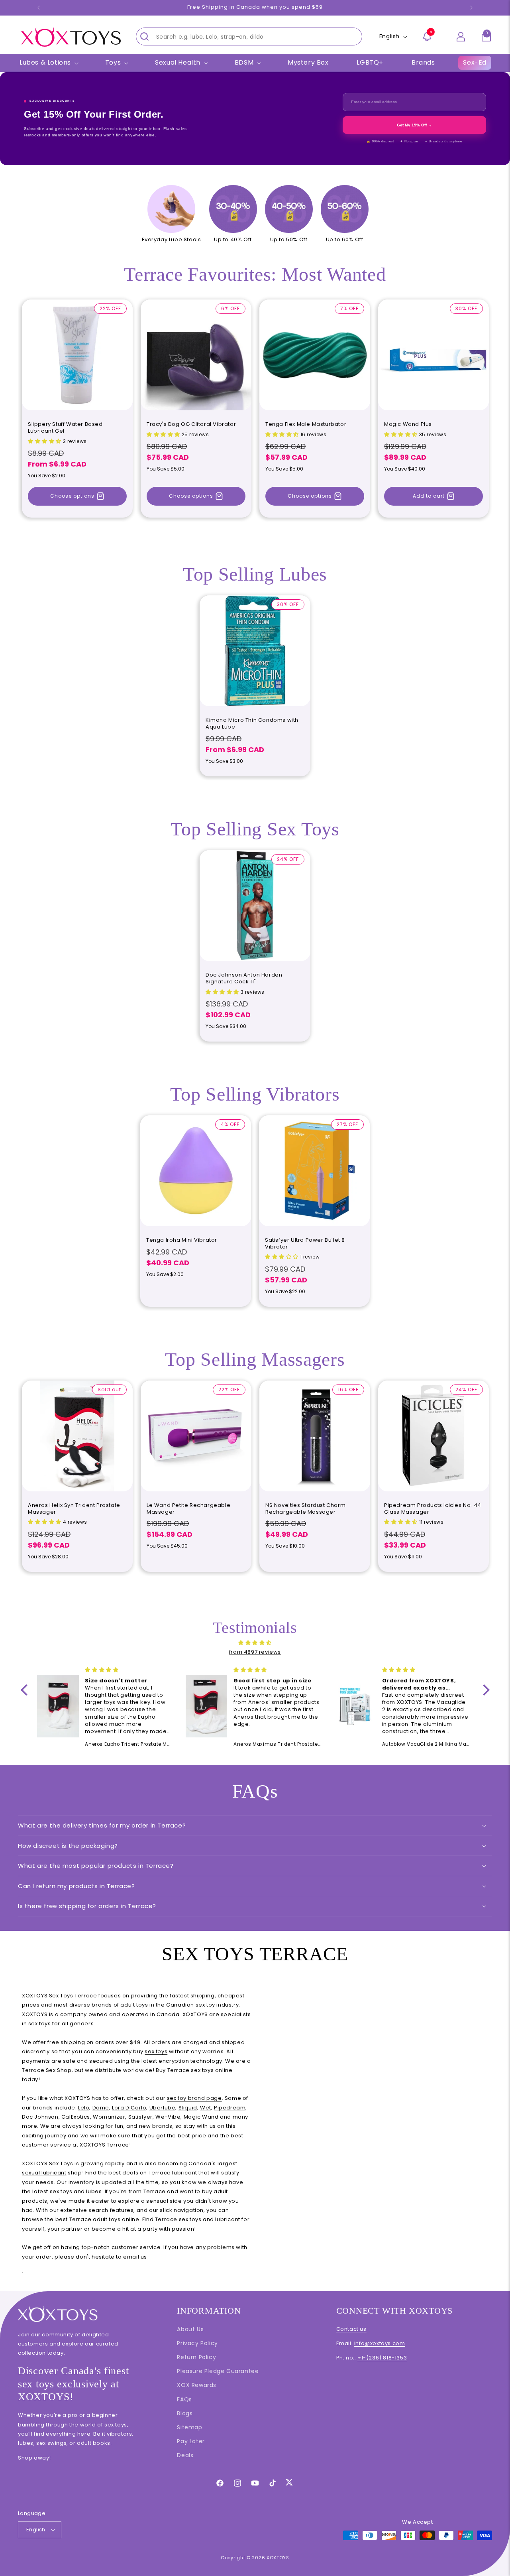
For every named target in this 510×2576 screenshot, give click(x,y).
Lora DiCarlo (129, 2108)
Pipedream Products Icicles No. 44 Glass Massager (433, 1509)
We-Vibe (168, 2117)
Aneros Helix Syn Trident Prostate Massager (74, 1509)
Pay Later (191, 2441)
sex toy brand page (194, 2098)
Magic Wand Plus (408, 424)
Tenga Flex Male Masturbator (306, 424)
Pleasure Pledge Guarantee (218, 2371)
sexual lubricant (44, 2173)
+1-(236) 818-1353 (382, 2358)
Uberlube (163, 2108)
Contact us (351, 2329)
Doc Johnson (40, 2117)
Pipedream (230, 2108)
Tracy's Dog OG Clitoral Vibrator (191, 424)
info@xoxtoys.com (380, 2343)
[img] (255, 1643)
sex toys (156, 2051)
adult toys (134, 2005)
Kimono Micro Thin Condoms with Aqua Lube (252, 724)
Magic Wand (201, 2117)
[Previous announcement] (39, 8)
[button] (486, 37)
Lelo (84, 2108)
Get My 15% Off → (414, 125)
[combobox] (249, 36)
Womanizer (109, 2117)
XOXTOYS (278, 2558)
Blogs (185, 2413)
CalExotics (76, 2117)
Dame (101, 2108)
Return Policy (196, 2357)
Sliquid (188, 2108)
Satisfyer (140, 2117)
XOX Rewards (197, 2385)
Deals (185, 2455)
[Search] (144, 36)
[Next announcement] (471, 8)
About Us (190, 2329)
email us (135, 2257)
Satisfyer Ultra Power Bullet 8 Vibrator (305, 1244)
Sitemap (189, 2427)
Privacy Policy (197, 2343)
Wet (206, 2108)
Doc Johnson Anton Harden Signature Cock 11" (244, 979)
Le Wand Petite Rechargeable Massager (188, 1509)
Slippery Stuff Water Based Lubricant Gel (65, 428)
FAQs (184, 2399)
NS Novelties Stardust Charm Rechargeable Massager (305, 1509)
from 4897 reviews (255, 1652)
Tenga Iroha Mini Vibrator (182, 1240)
